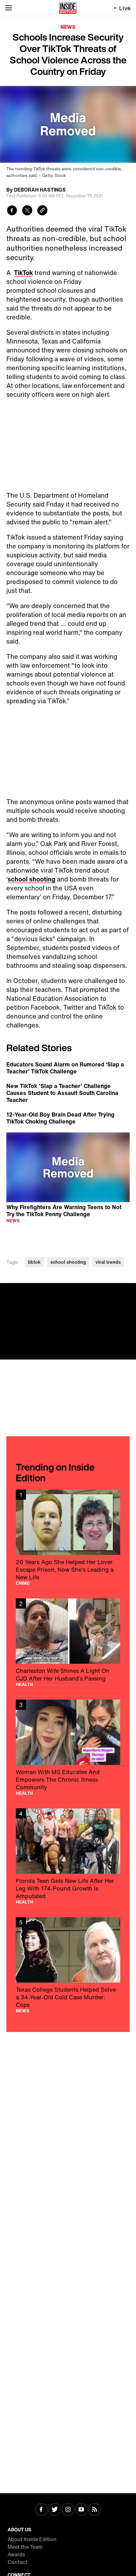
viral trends (108, 1262)
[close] (129, 1290)
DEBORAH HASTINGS (40, 190)
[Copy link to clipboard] (42, 211)
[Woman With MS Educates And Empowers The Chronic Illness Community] (68, 1747)
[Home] (68, 8)
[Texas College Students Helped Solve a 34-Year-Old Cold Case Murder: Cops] (68, 1965)
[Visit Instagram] (68, 2510)
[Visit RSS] (95, 2510)
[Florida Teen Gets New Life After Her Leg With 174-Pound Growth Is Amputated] (68, 1856)
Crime (23, 1583)
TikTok (23, 273)
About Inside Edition (32, 2539)
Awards (16, 2554)
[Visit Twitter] (55, 2510)
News (68, 27)
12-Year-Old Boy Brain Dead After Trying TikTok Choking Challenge (60, 1118)
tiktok (34, 1262)
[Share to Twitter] (27, 211)
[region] (68, 1167)
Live (125, 8)
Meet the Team (25, 2547)
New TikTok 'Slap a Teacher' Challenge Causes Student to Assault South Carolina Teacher (62, 1093)
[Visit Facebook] (41, 2510)
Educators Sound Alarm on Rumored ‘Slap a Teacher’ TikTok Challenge (65, 1068)
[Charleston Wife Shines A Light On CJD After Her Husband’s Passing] (68, 1642)
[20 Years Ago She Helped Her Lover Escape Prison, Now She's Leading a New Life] (68, 1537)
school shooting (31, 879)
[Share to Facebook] (12, 211)
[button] (68, 1166)
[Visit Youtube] (81, 2510)
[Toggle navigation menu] (9, 8)
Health (25, 1684)
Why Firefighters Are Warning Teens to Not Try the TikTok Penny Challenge (64, 1210)
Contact (17, 2562)
